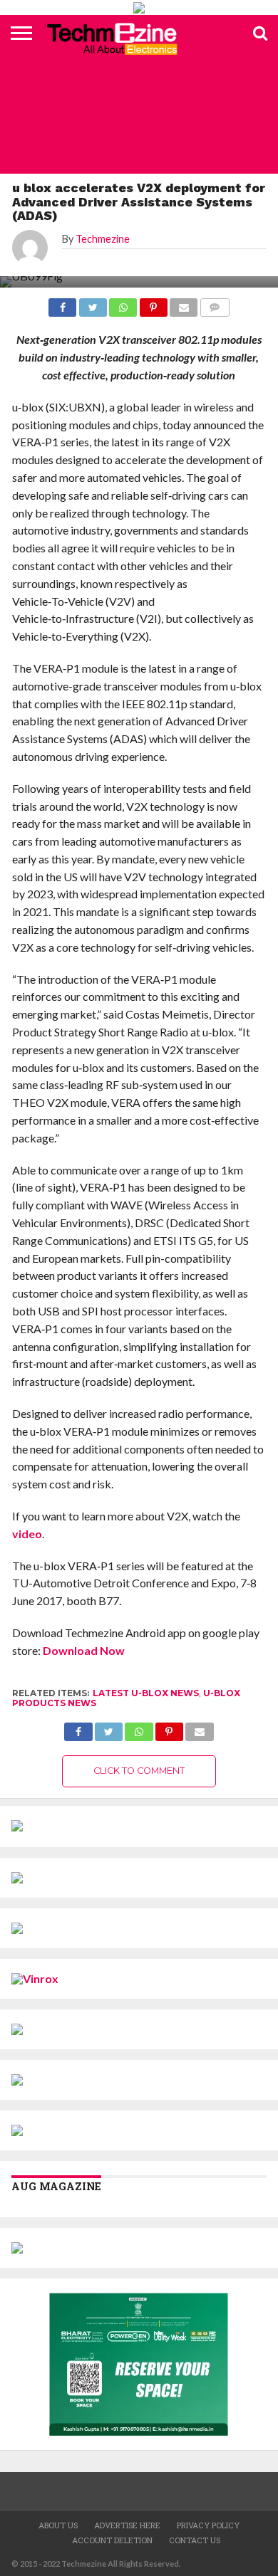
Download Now (84, 1650)
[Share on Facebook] (78, 1728)
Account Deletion (112, 2540)
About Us (58, 2525)
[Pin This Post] (169, 1728)
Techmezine (103, 239)
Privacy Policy (208, 2525)
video (27, 1534)
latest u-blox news (146, 1693)
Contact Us (195, 2540)
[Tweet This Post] (109, 1728)
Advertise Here (127, 2525)
